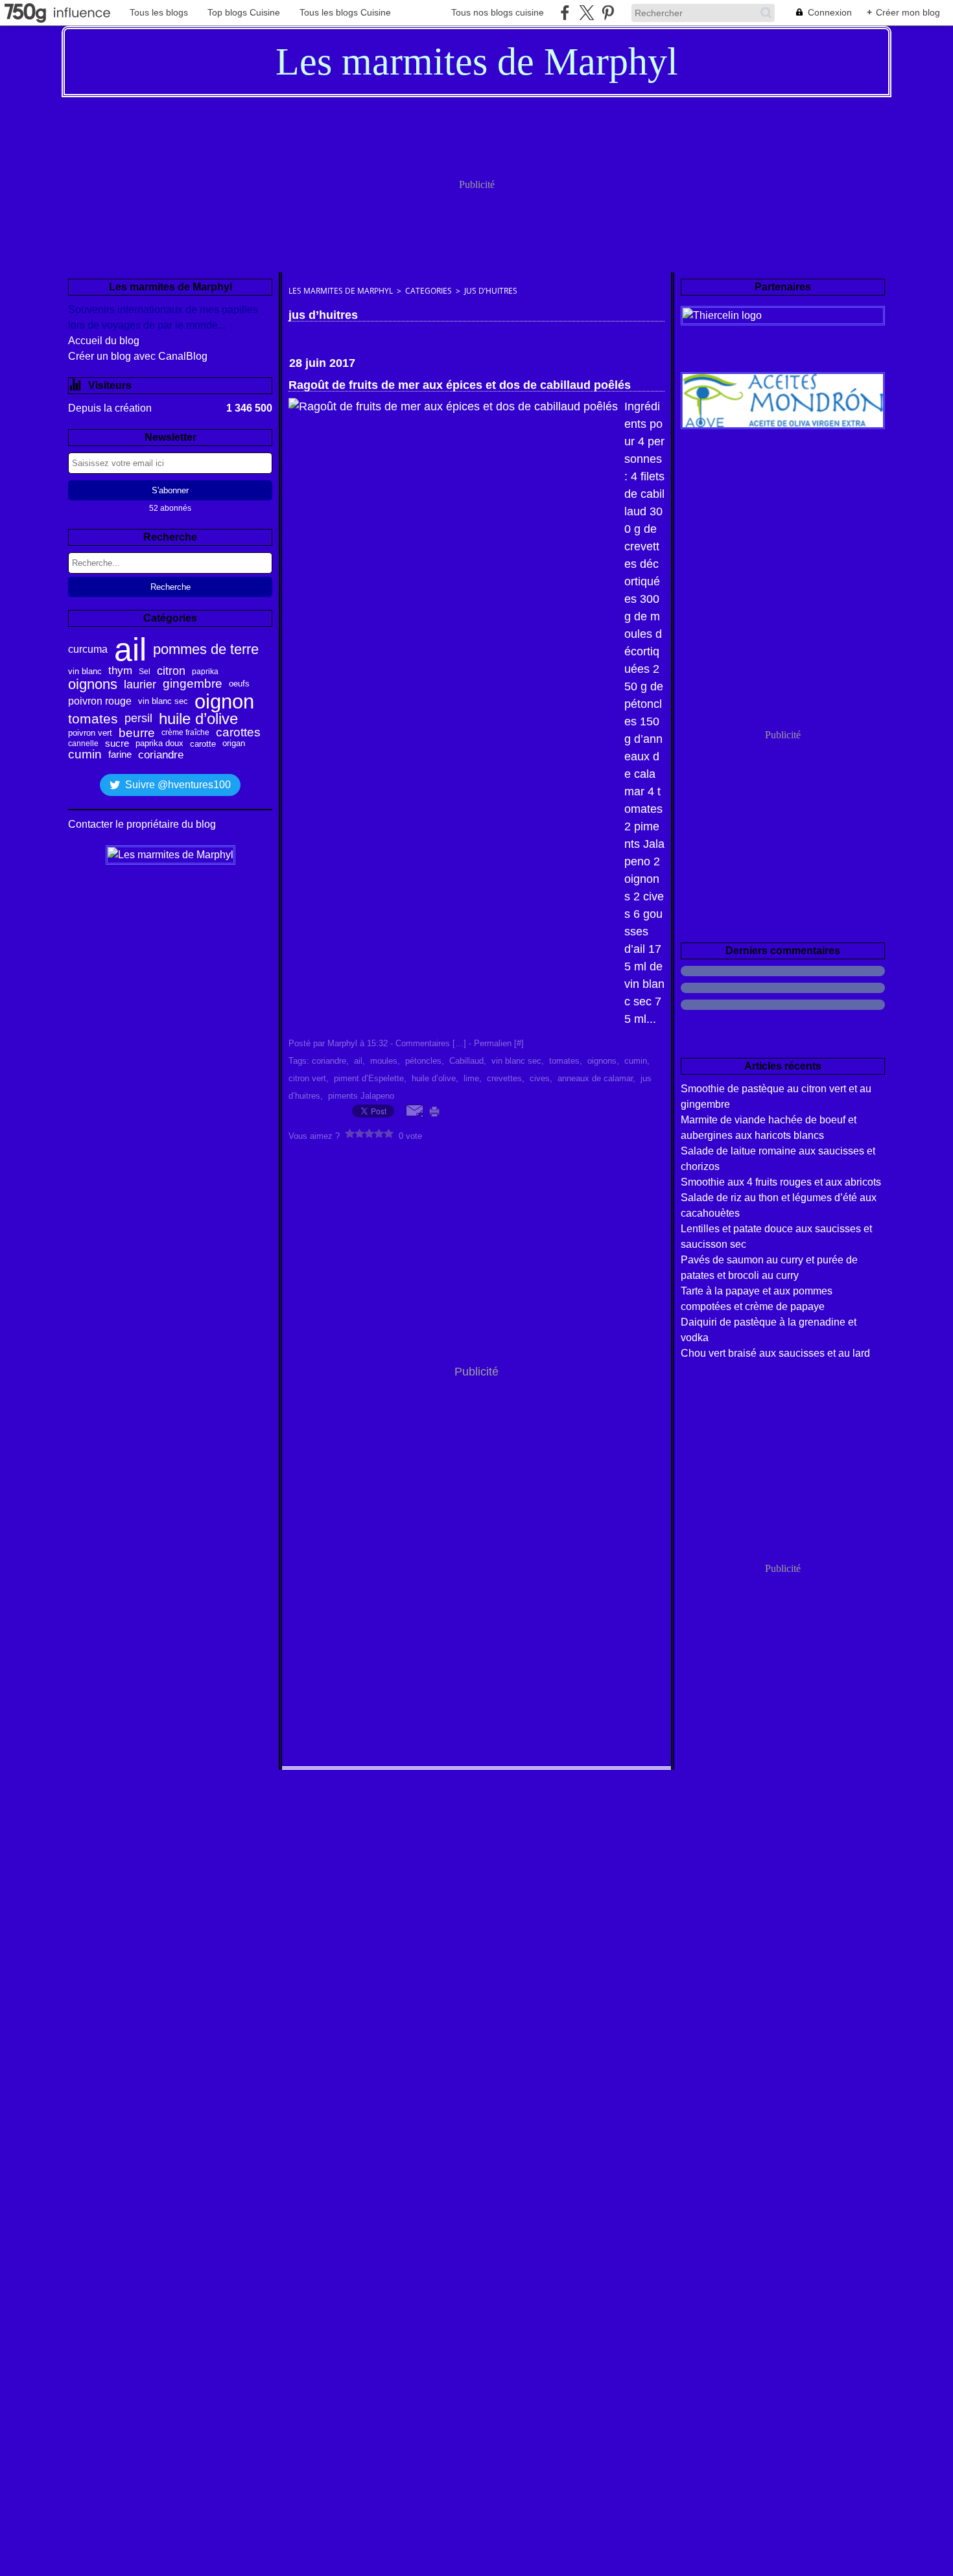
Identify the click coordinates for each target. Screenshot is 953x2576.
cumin (85, 755)
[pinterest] (608, 13)
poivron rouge (100, 701)
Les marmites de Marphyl (341, 291)
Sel (145, 672)
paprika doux (159, 744)
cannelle (83, 744)
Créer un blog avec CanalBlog (138, 356)
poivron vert (90, 733)
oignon (224, 702)
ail (130, 650)
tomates (93, 719)
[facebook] (565, 13)
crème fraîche (185, 732)
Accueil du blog (104, 341)
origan (234, 744)
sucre (117, 744)
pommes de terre (206, 650)
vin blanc (85, 671)
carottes (238, 733)
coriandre (161, 755)
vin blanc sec (163, 701)
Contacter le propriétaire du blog (142, 824)
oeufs (239, 684)
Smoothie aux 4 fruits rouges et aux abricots (781, 1182)
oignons (93, 685)
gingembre (193, 684)
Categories (429, 291)
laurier (140, 685)
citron (171, 672)
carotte (203, 744)
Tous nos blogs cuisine (498, 12)
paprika (205, 672)
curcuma (88, 650)
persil (138, 719)
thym (120, 671)
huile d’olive (198, 719)
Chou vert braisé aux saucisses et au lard (775, 1353)
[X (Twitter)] (586, 13)
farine (120, 754)
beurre (137, 733)
